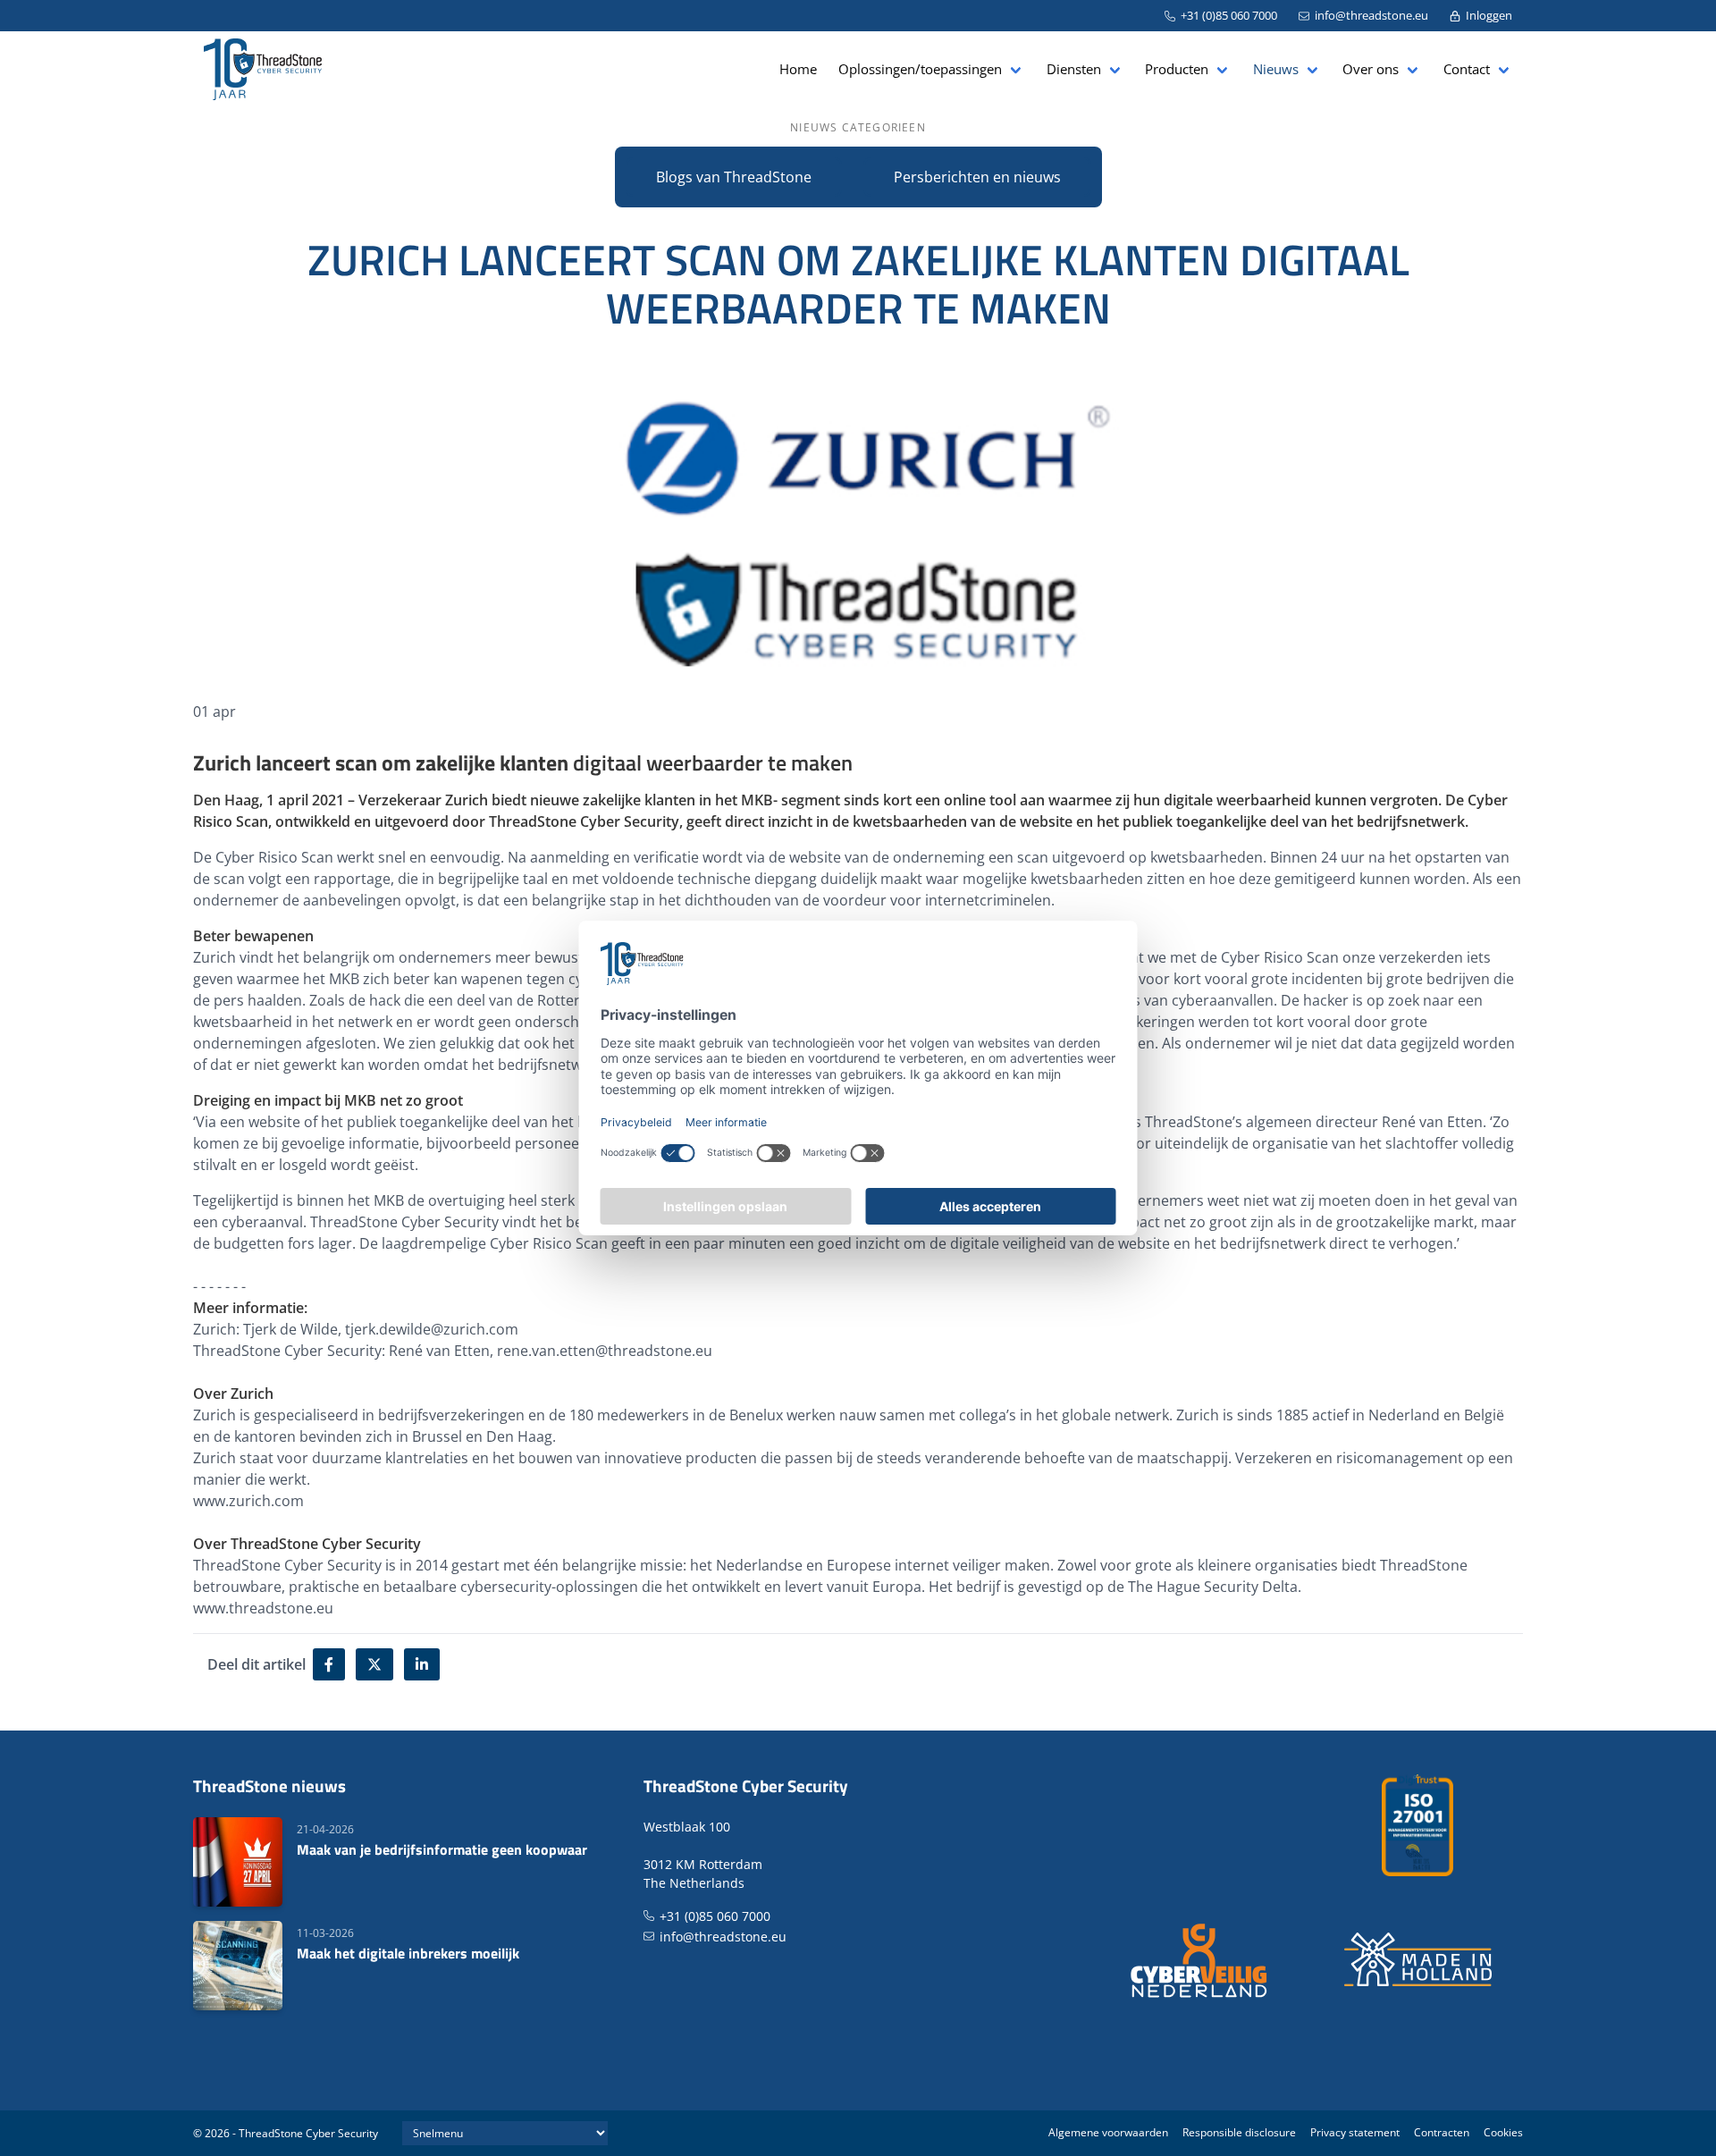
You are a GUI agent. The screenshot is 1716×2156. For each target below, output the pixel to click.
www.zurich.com (248, 1501)
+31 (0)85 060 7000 (1229, 15)
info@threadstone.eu (1371, 15)
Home (798, 69)
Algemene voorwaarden (1108, 2132)
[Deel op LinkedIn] (422, 1664)
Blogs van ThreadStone (734, 177)
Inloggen (1489, 15)
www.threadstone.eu (263, 1608)
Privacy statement (1355, 2132)
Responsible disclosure (1239, 2132)
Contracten (1442, 2132)
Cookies (1503, 2132)
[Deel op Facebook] (329, 1664)
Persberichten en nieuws (977, 177)
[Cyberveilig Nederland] (1200, 1959)
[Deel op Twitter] (374, 1664)
